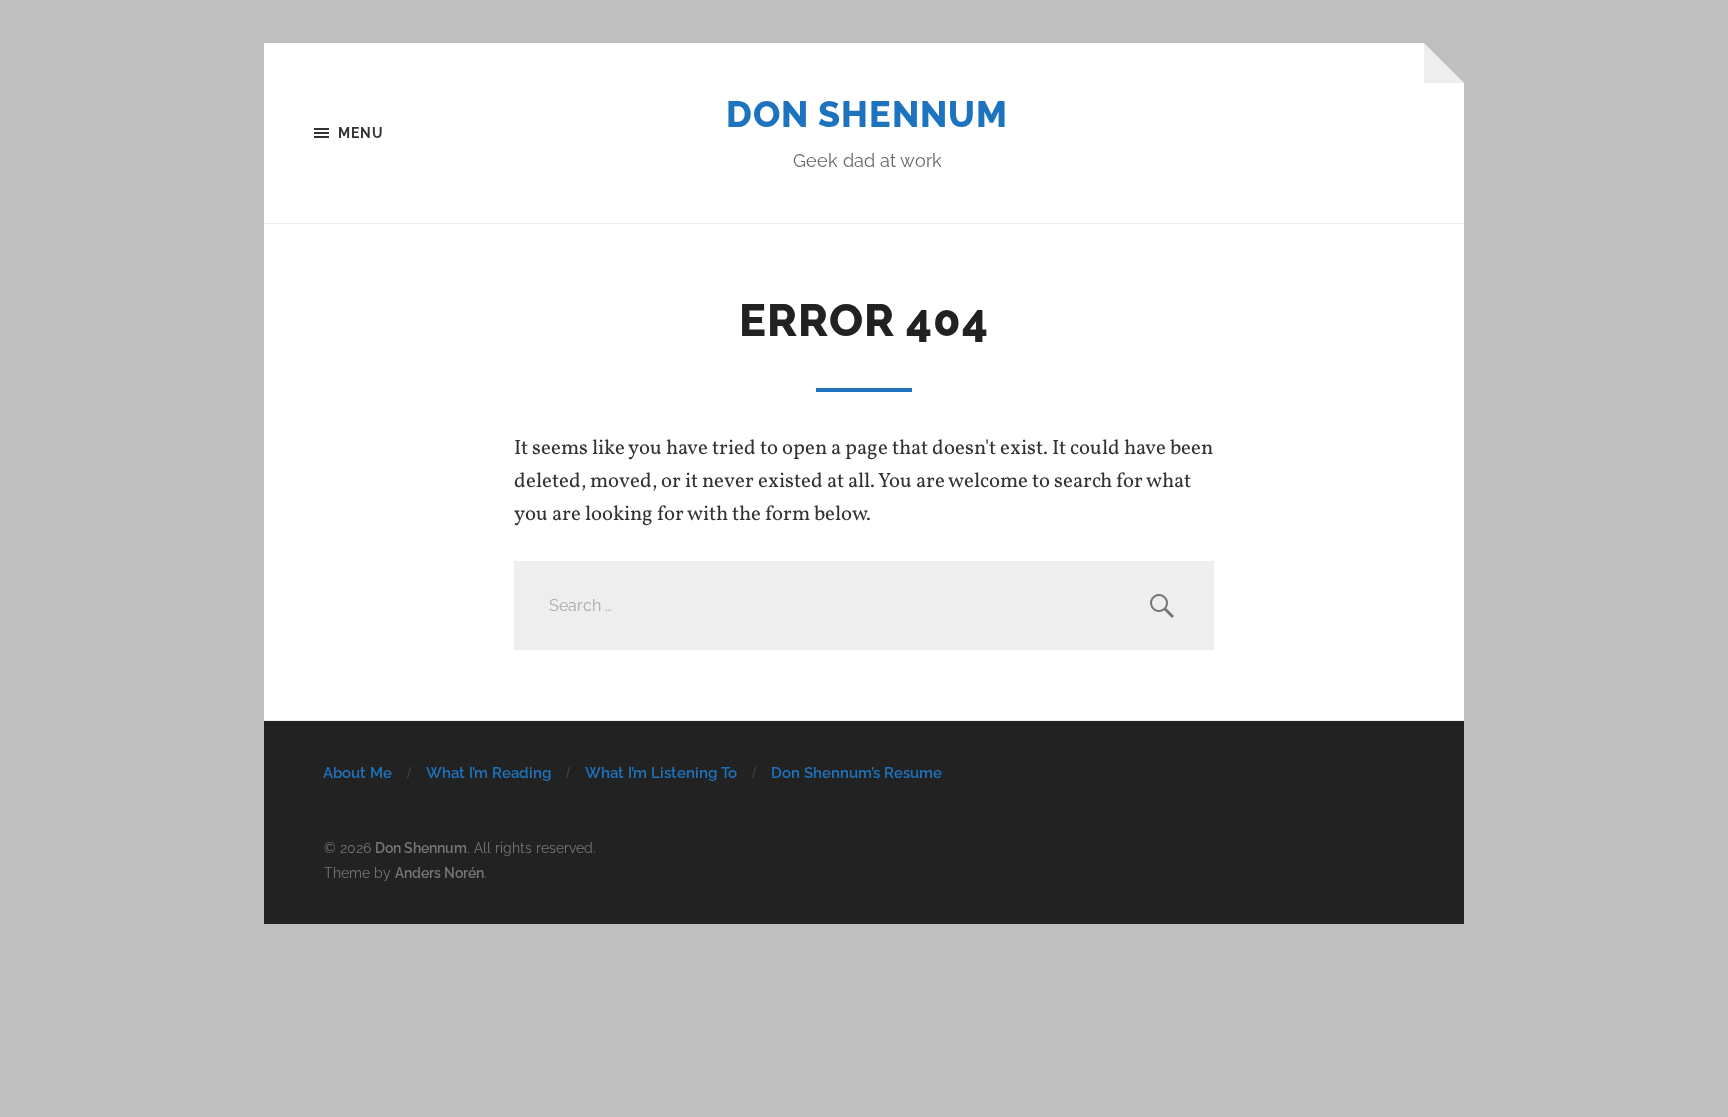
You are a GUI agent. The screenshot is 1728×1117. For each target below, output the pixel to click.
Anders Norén (439, 872)
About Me (357, 773)
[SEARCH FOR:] (864, 605)
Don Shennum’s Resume (856, 773)
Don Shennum (867, 114)
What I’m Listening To (661, 773)
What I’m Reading (488, 773)
